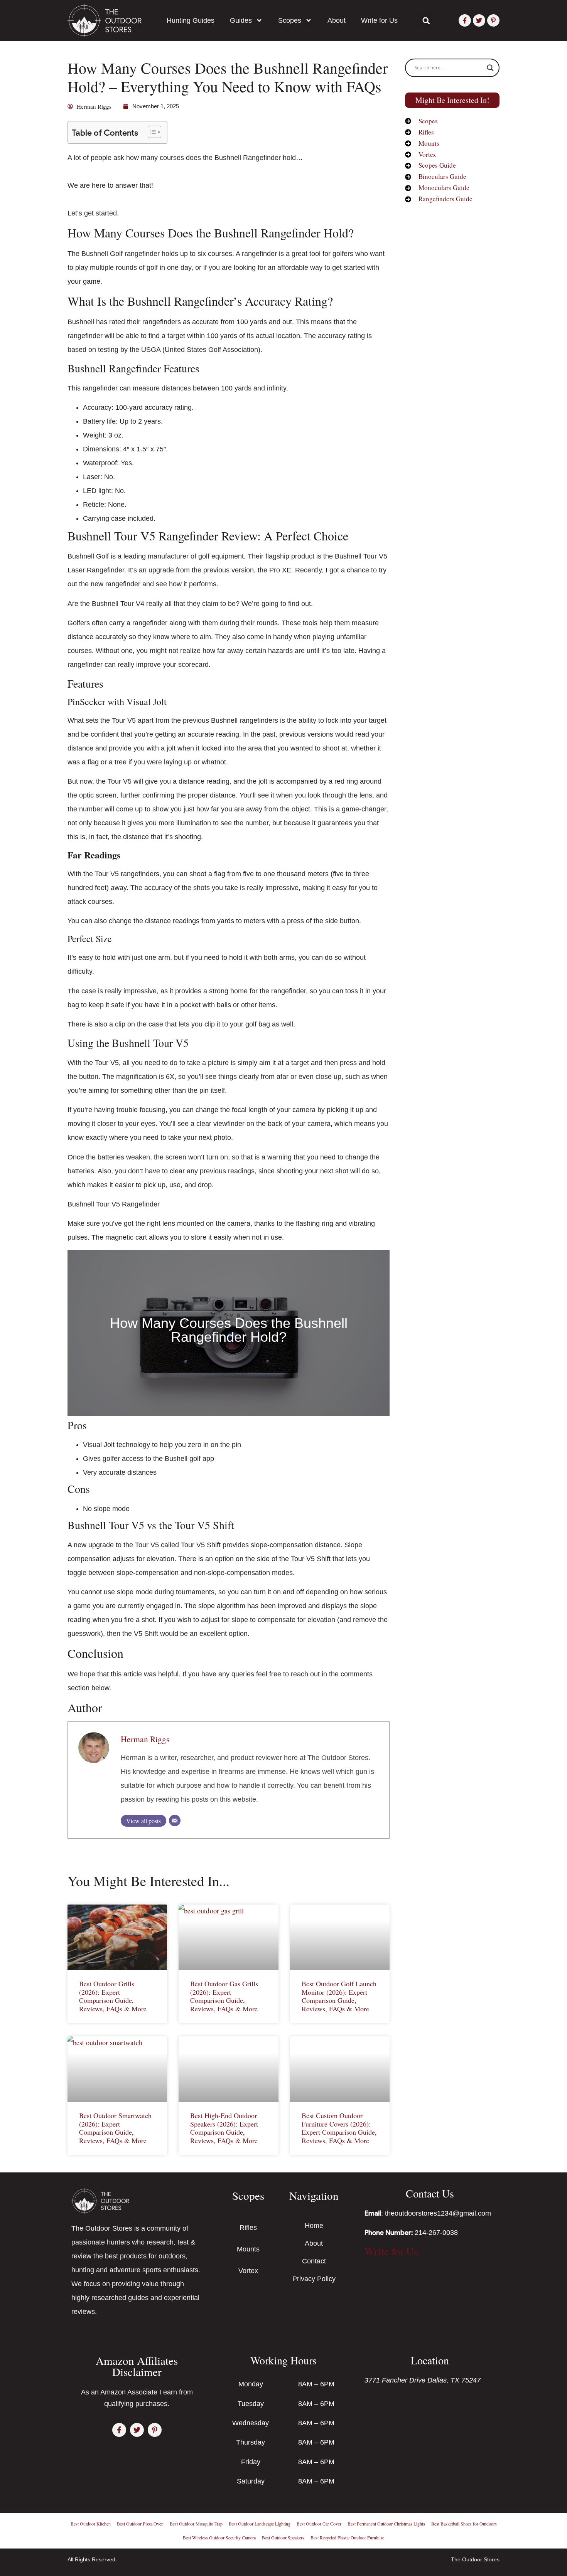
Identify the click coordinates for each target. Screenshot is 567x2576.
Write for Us (379, 20)
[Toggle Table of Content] (151, 132)
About (337, 20)
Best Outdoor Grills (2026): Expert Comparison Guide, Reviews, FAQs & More (113, 1996)
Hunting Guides (191, 20)
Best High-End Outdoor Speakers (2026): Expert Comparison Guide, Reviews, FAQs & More (224, 2128)
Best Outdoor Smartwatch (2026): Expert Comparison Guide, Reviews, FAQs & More (115, 2128)
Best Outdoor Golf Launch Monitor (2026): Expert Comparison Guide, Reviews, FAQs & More (339, 1996)
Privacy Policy (314, 2279)
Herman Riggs (145, 1739)
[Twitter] (479, 20)
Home (314, 2226)
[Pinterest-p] (493, 20)
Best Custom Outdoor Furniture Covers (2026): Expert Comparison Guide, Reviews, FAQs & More (339, 2128)
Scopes (290, 20)
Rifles (248, 2228)
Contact (314, 2261)
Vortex (248, 2271)
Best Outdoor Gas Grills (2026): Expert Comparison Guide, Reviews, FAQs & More (224, 1996)
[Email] (175, 1821)
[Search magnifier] (490, 68)
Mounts (248, 2249)
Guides (241, 20)
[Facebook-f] (465, 20)
